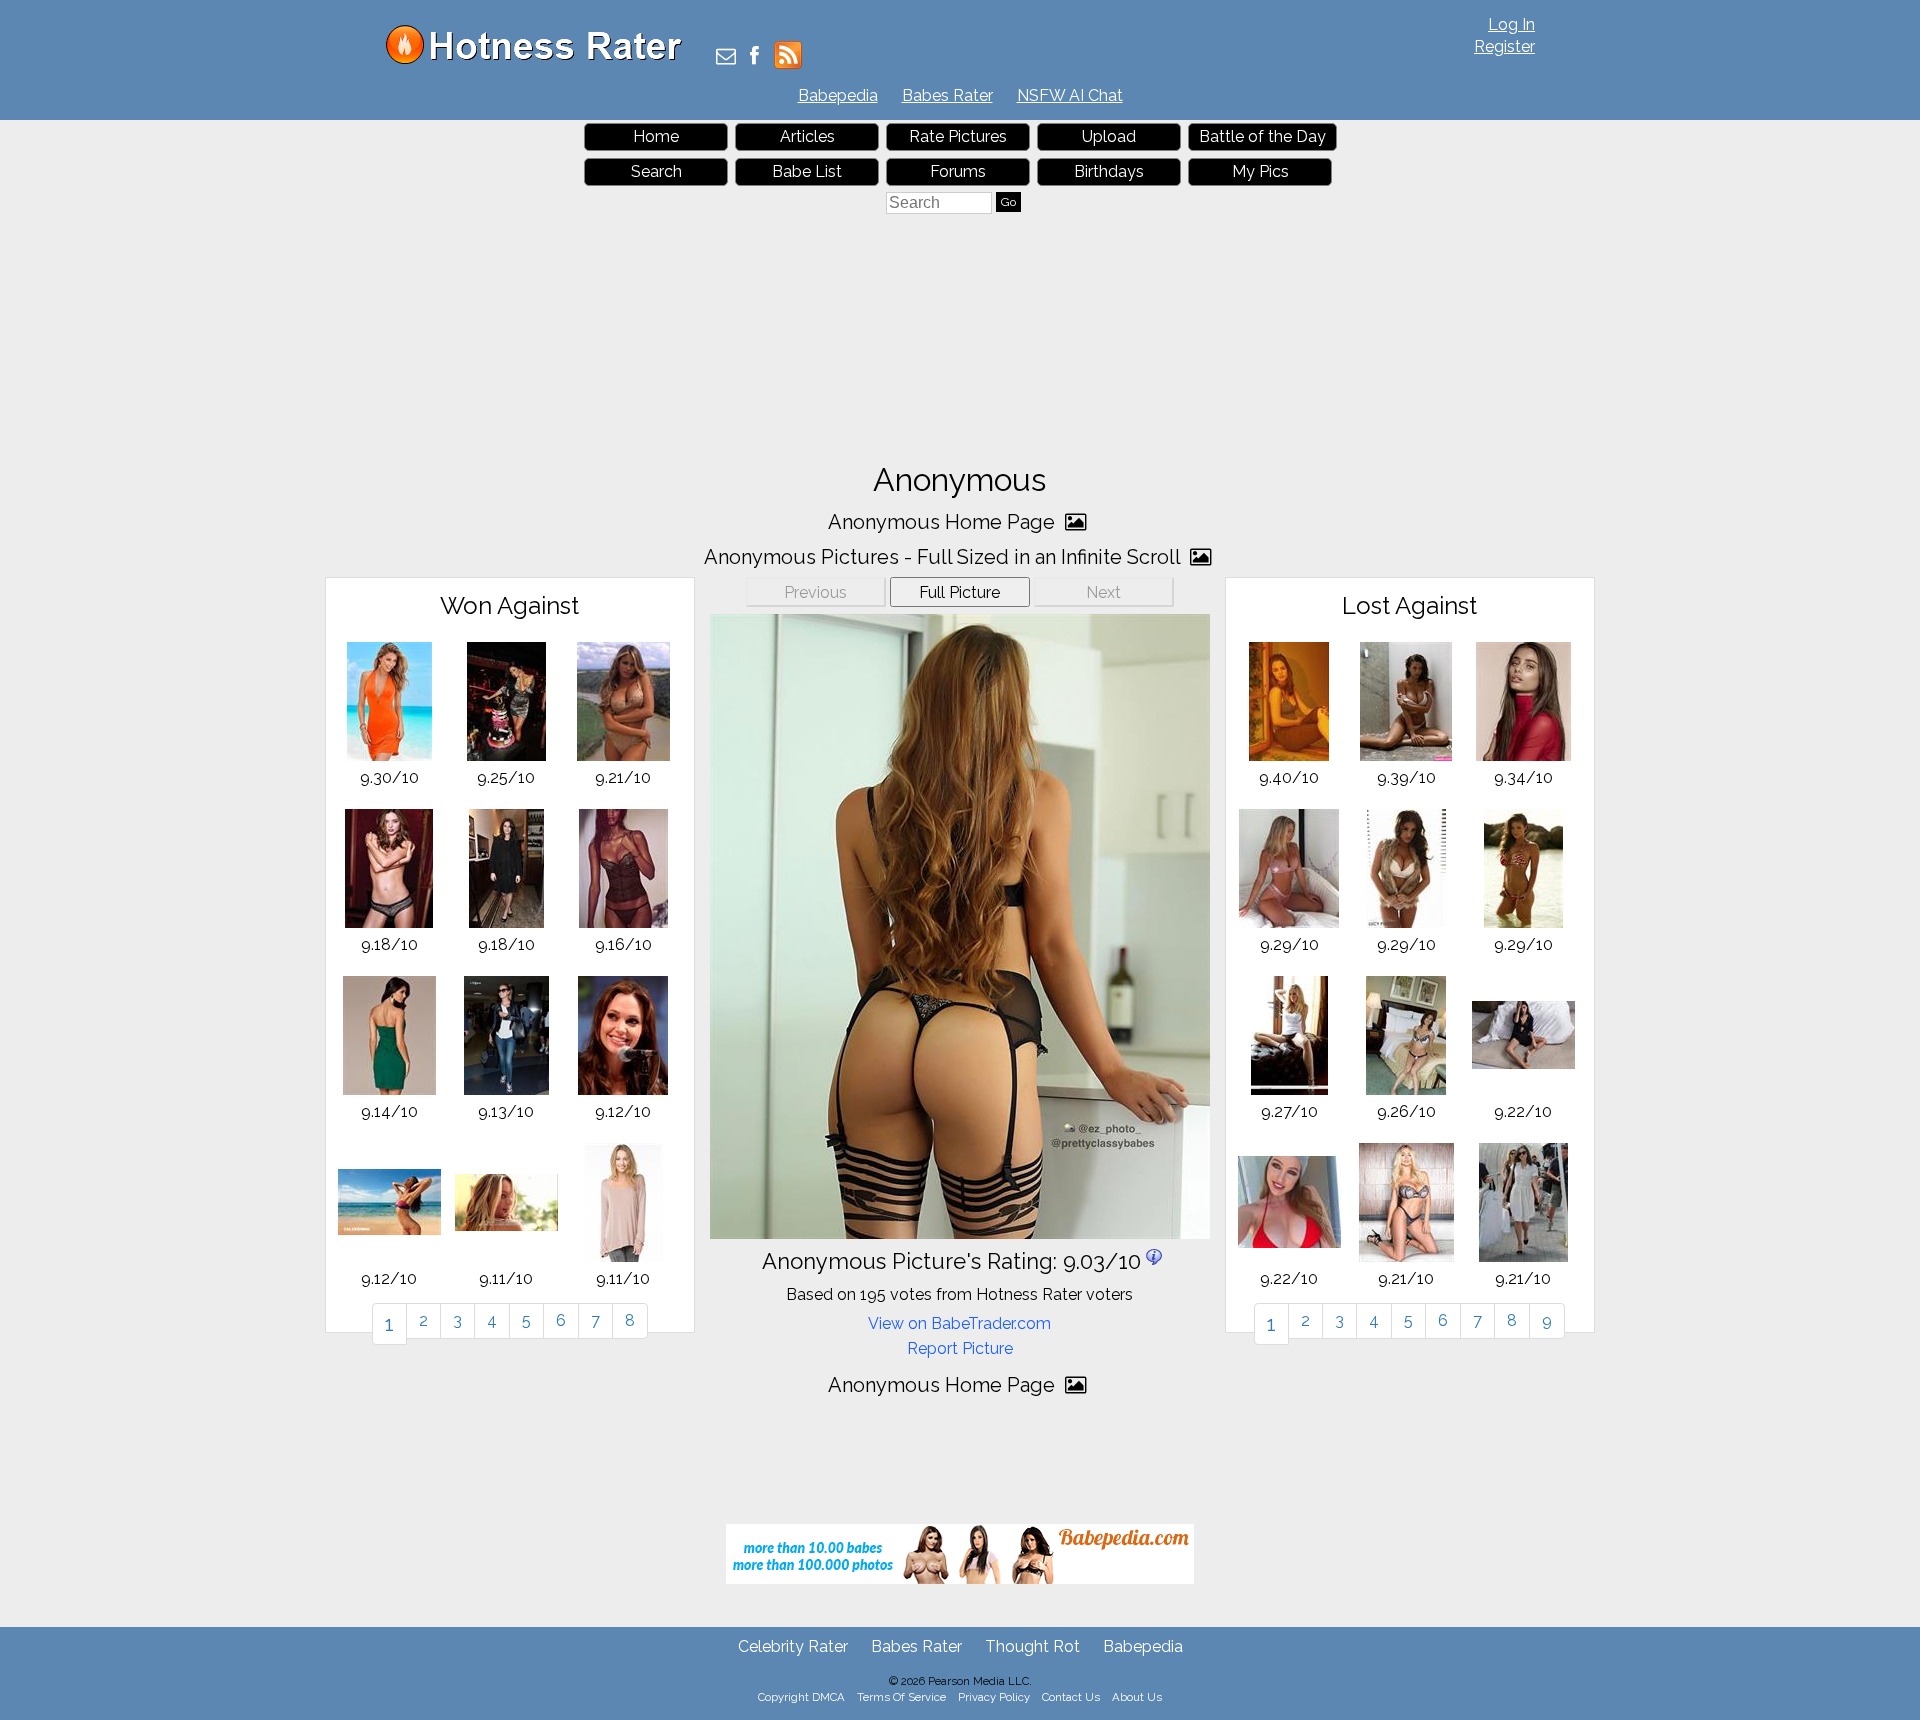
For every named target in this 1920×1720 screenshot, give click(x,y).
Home (656, 136)
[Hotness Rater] (541, 59)
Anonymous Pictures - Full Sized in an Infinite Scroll (944, 557)
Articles (807, 136)
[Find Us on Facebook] (754, 57)
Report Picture (960, 1348)
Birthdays (1109, 171)
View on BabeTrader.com (959, 1323)
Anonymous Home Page (944, 522)
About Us (1137, 1697)
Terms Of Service (901, 1697)
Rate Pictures (958, 136)
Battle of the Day (1262, 136)
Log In (1511, 24)
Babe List (807, 171)
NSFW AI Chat (1070, 95)
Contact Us (1071, 1697)
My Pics (1260, 171)
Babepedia (838, 95)
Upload (1109, 136)
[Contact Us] (726, 57)
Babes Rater (947, 95)
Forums (958, 171)
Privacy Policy (994, 1697)
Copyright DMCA (801, 1697)
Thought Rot (1032, 1646)
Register (1504, 46)
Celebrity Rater (793, 1646)
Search (656, 171)
